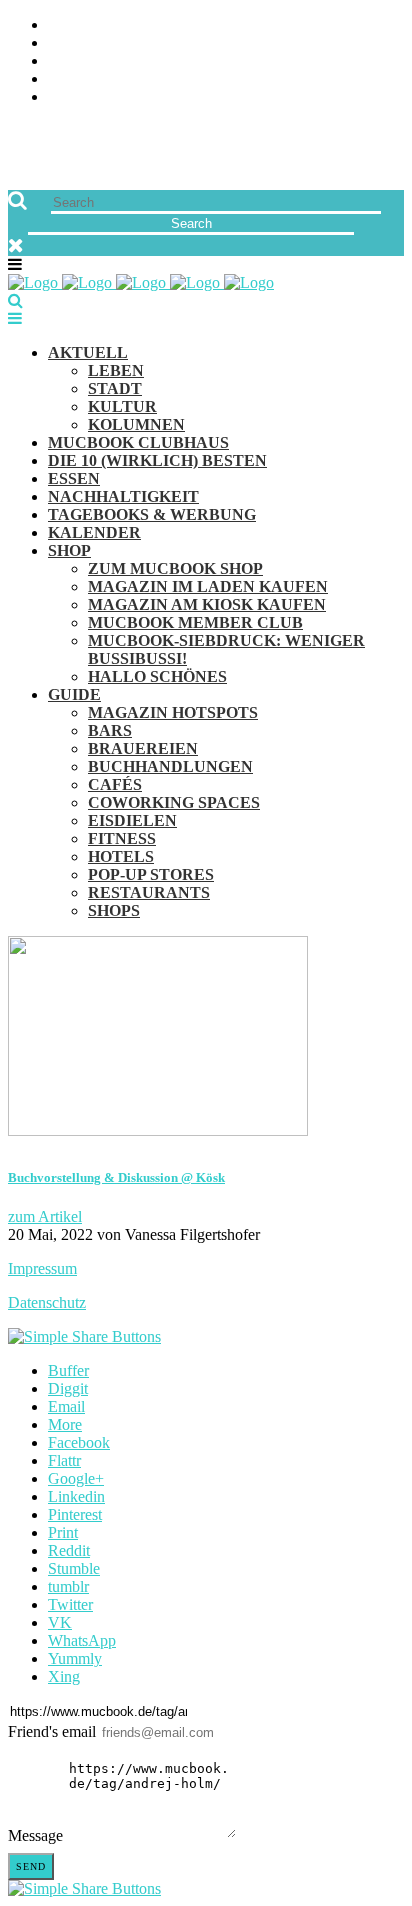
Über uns (83, 25)
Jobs (65, 43)
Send (31, 1866)
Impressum (42, 1268)
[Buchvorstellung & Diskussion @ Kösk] (158, 1130)
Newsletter (96, 79)
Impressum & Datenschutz (152, 97)
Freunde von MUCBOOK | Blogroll (183, 61)
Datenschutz (47, 1302)
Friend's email (52, 1731)
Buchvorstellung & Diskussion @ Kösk (116, 1177)
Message (35, 1835)
